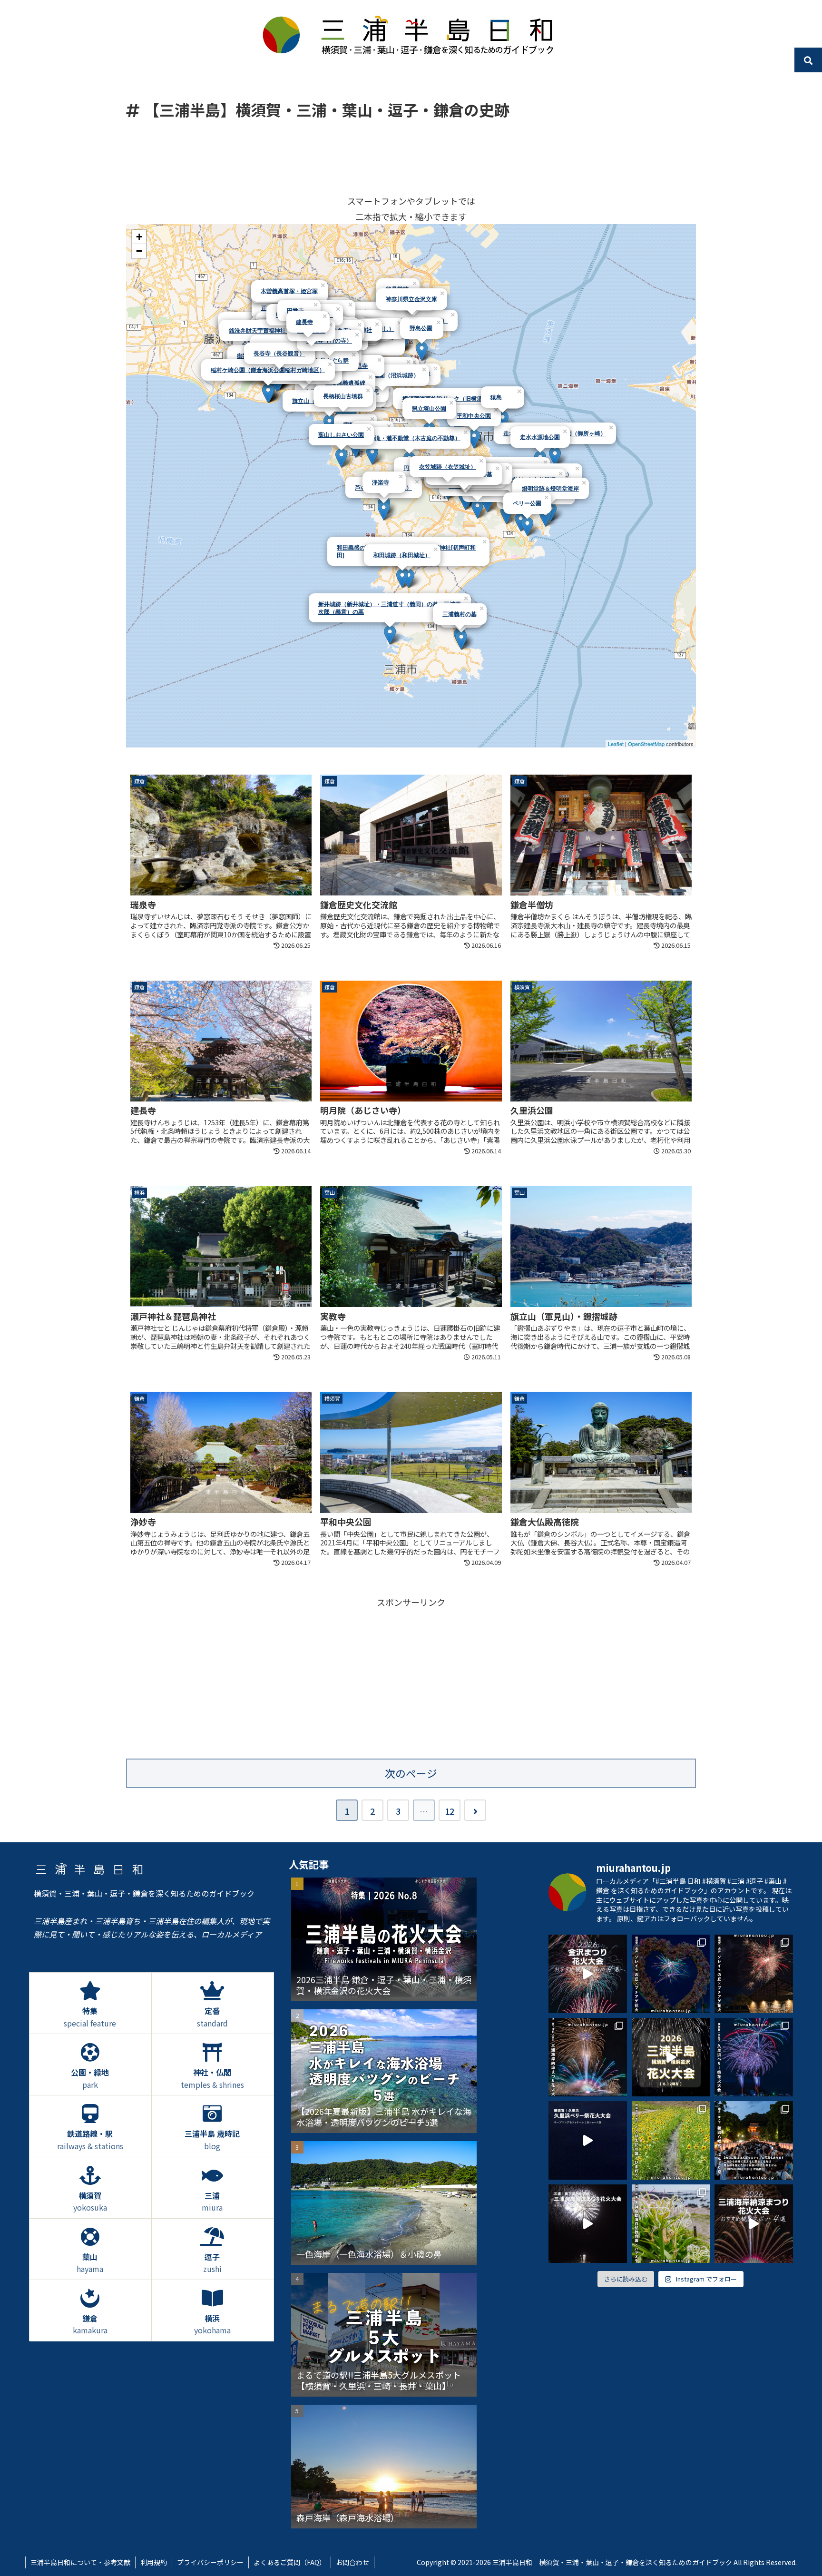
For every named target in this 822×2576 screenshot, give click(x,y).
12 (450, 1811)
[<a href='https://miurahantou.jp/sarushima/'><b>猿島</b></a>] (503, 420)
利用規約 (154, 2562)
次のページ (411, 1773)
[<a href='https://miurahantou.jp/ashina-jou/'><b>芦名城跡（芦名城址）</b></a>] (384, 511)
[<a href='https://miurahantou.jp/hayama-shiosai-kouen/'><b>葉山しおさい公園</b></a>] (341, 458)
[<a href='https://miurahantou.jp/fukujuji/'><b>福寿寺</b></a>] (461, 640)
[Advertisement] (411, 157)
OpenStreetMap (646, 744)
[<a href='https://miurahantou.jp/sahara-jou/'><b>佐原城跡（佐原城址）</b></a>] (487, 503)
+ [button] (139, 237)
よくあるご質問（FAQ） (290, 2562)
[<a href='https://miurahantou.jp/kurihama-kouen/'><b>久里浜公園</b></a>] (521, 522)
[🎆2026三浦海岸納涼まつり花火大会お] (754, 2224)
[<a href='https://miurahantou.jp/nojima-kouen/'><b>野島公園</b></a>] (422, 351)
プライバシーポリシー (210, 2562)
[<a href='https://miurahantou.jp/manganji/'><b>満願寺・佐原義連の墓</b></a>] (477, 509)
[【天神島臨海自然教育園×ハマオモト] (671, 2224)
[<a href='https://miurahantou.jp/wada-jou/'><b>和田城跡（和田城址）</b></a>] (402, 578)
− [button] (139, 251)
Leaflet (616, 744)
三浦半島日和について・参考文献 (80, 2562)
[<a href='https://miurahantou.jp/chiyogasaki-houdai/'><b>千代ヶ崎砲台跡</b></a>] (545, 517)
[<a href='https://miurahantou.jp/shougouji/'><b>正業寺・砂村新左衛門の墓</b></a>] (506, 515)
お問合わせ (352, 2562)
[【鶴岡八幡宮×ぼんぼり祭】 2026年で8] (754, 2140)
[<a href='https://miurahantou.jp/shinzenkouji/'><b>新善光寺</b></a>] (372, 455)
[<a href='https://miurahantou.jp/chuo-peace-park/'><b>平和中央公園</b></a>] (474, 439)
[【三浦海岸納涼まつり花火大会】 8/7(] (588, 2057)
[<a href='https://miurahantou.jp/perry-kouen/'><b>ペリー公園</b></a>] (527, 526)
